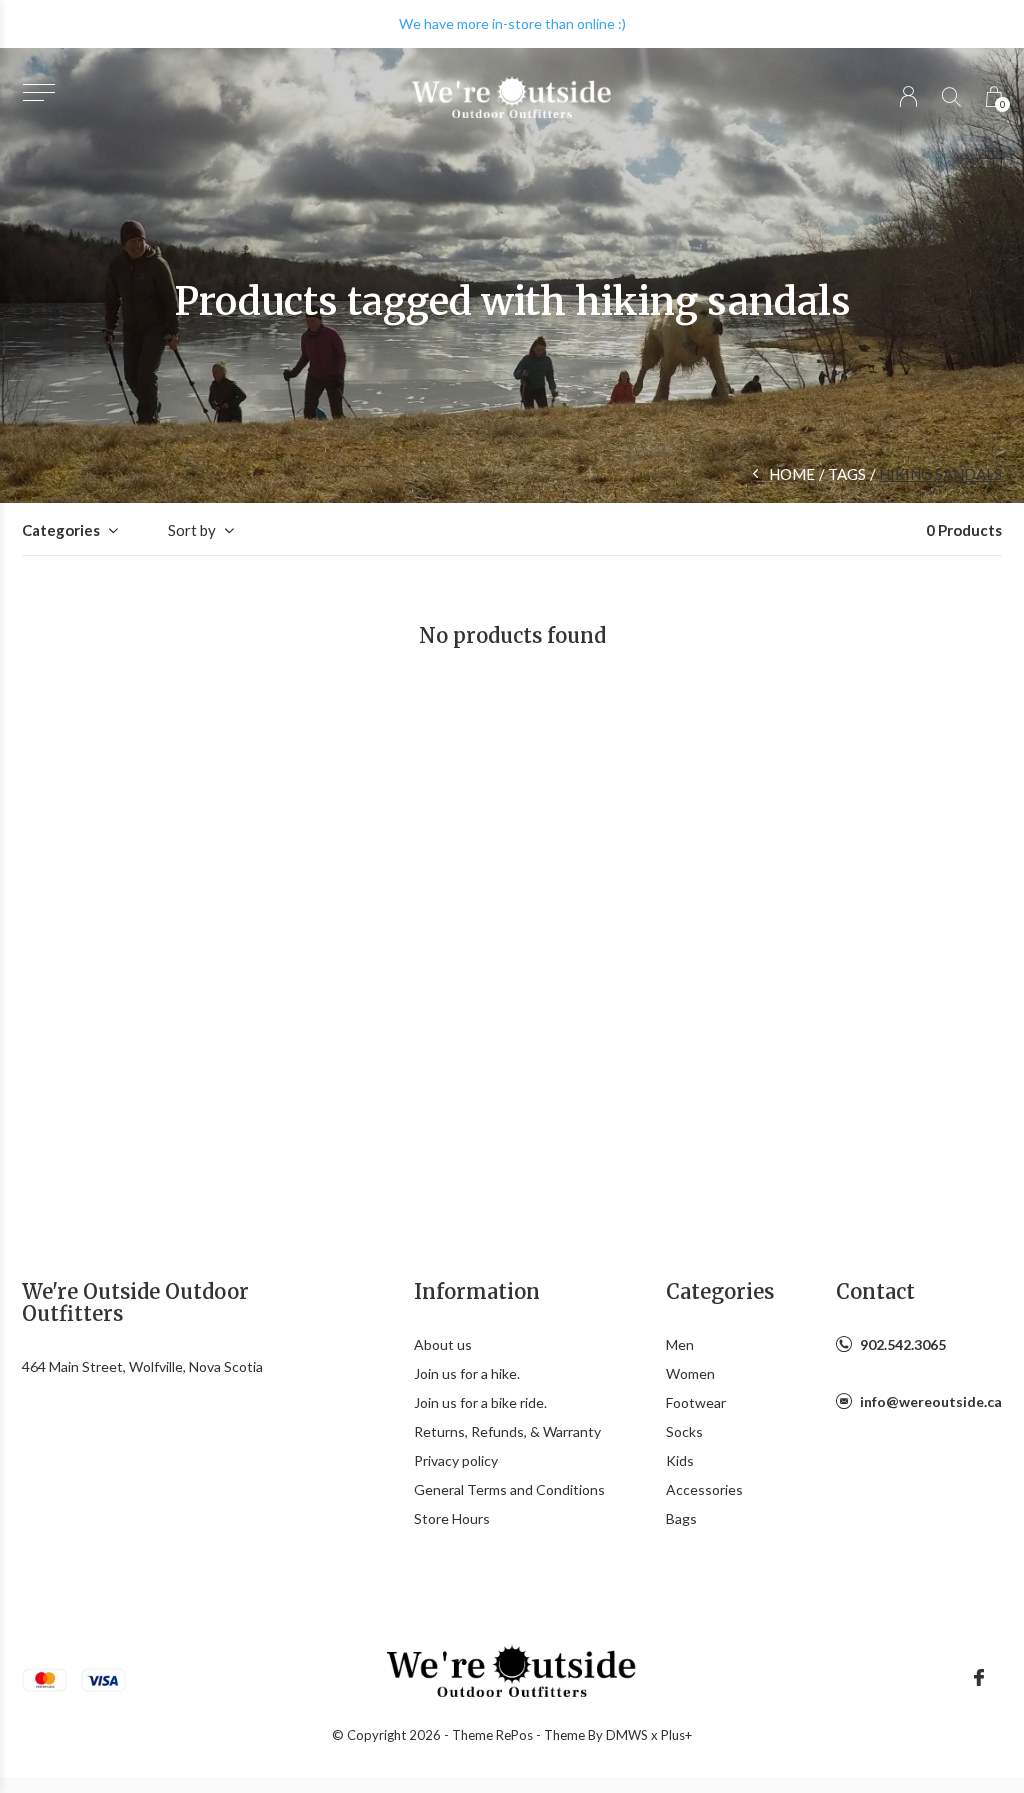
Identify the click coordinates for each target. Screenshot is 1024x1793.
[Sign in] (908, 96)
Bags (681, 1518)
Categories (61, 530)
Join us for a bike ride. (480, 1402)
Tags (847, 474)
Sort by (192, 530)
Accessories (704, 1489)
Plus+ (676, 1735)
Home (792, 474)
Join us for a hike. (467, 1373)
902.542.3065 (903, 1344)
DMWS (627, 1735)
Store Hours (452, 1518)
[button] (38, 92)
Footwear (696, 1402)
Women (690, 1373)
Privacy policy (456, 1460)
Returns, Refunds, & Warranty (507, 1431)
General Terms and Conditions (509, 1489)
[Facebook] (979, 1678)
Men (680, 1344)
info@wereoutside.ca (931, 1401)
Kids (680, 1460)
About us (443, 1344)
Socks (684, 1431)
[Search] (951, 96)
